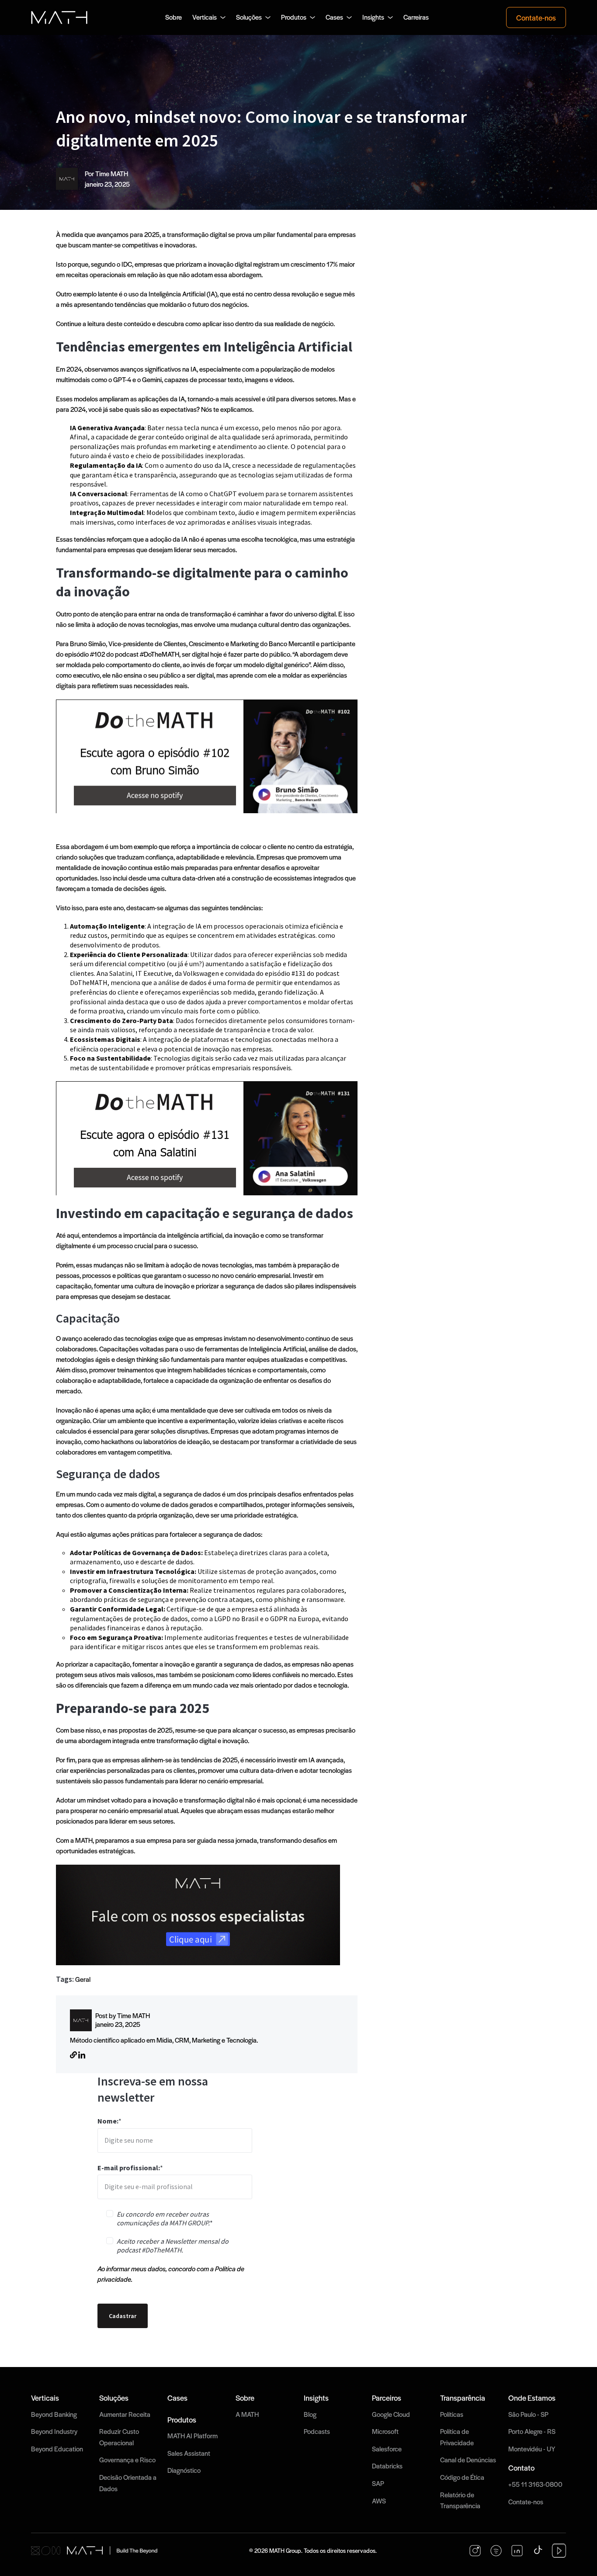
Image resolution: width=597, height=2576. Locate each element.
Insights (373, 17)
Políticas (452, 2414)
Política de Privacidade (457, 2437)
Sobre (174, 17)
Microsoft (385, 2431)
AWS (379, 2501)
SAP (378, 2483)
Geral (83, 1979)
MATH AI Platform (193, 2436)
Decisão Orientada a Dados (128, 2483)
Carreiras (416, 17)
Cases (334, 17)
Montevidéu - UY (532, 2449)
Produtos (294, 17)
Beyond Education (57, 2449)
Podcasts (317, 2431)
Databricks (387, 2466)
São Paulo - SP (528, 2414)
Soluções (249, 17)
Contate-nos (536, 17)
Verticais (205, 17)
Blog (310, 2414)
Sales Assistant (189, 2453)
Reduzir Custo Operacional (119, 2437)
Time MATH (112, 174)
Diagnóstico (184, 2470)
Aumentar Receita (125, 2414)
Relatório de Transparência (460, 2500)
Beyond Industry (54, 2431)
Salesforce (387, 2449)
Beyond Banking (54, 2414)
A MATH (247, 2414)
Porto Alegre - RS (532, 2431)
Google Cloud (391, 2414)
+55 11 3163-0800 (535, 2484)
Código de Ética (462, 2477)
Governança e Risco (127, 2460)
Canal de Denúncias (468, 2460)
